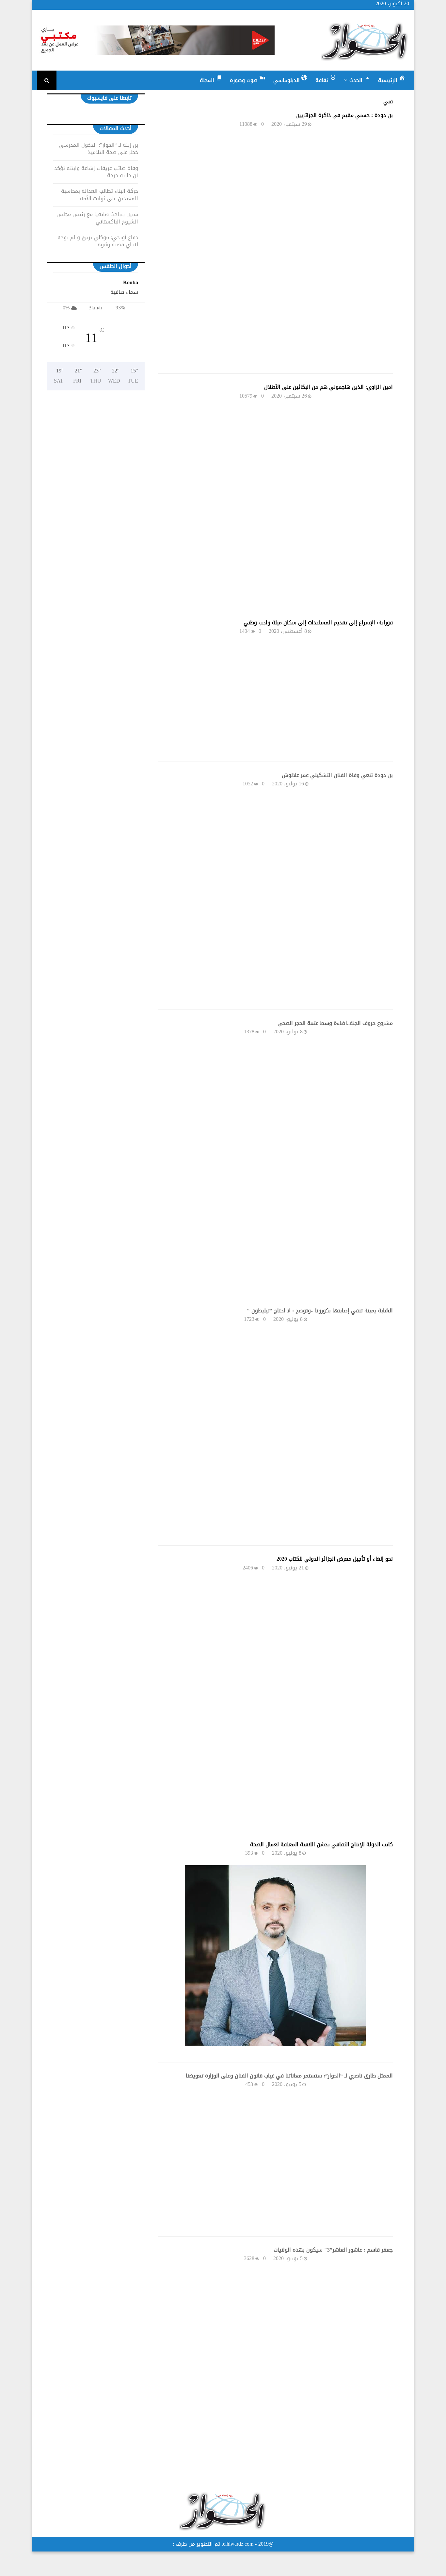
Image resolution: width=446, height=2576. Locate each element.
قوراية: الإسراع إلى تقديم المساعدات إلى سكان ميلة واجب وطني (318, 623)
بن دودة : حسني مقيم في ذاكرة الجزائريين (344, 115)
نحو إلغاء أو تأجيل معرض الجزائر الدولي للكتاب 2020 (335, 1559)
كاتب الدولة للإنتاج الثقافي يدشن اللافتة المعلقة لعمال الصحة (321, 1844)
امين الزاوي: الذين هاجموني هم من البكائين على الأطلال (328, 387)
